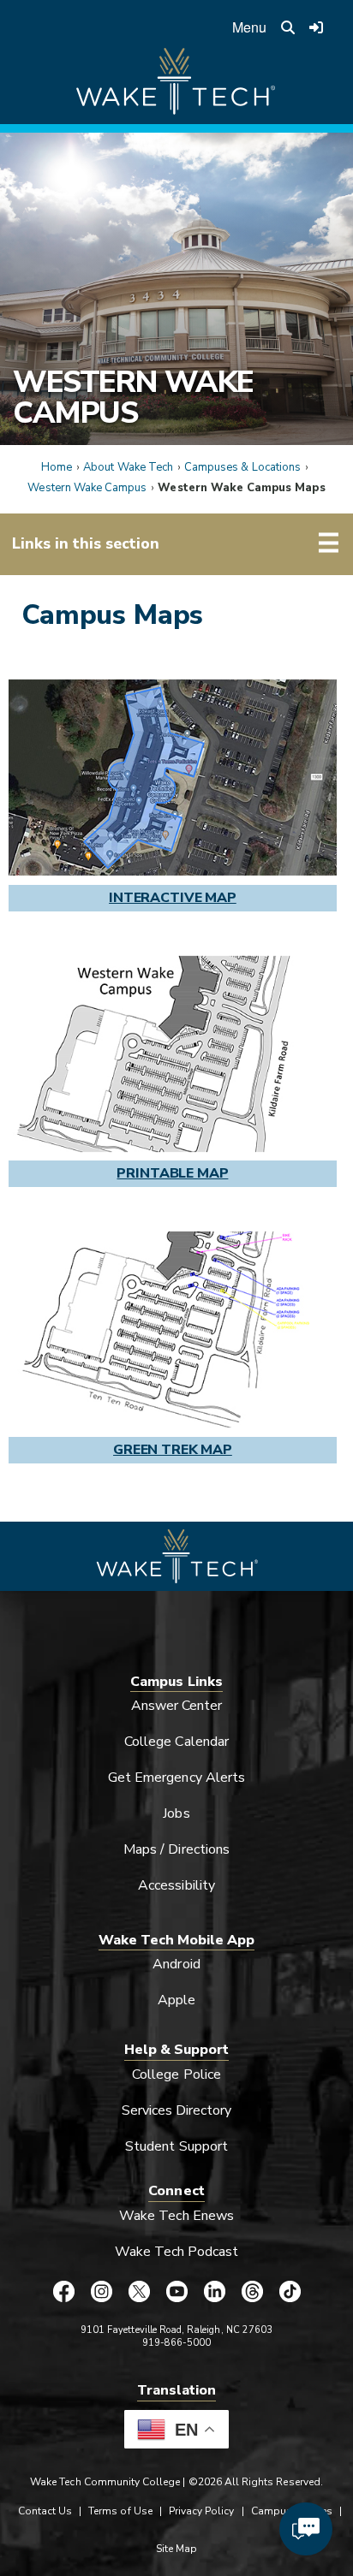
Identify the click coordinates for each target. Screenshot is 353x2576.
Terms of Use (120, 2511)
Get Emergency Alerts (176, 1778)
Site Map (176, 2549)
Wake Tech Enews (176, 2216)
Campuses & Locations (242, 467)
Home (57, 467)
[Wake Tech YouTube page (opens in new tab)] (176, 2291)
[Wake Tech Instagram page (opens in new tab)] (101, 2291)
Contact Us (45, 2511)
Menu (249, 27)
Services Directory (177, 2110)
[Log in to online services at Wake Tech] (316, 27)
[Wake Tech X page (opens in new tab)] (139, 2291)
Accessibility (176, 1885)
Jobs (176, 1813)
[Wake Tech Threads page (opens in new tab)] (252, 2291)
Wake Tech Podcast (177, 2252)
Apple (176, 2000)
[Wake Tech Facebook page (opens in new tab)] (63, 2291)
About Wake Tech (128, 467)
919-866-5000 (177, 2343)
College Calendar (176, 1742)
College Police (176, 2074)
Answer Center (177, 1706)
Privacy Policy (202, 2511)
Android (176, 1964)
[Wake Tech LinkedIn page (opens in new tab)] (214, 2291)
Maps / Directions (176, 1849)
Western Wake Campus (133, 397)
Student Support (176, 2146)
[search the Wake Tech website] (288, 27)
